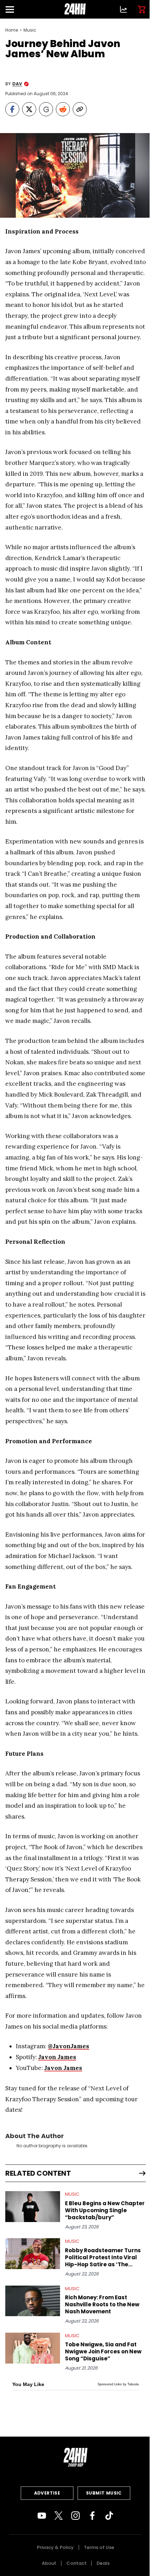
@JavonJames (68, 2046)
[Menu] (13, 9)
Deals (103, 2563)
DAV (17, 84)
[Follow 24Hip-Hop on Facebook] (92, 2516)
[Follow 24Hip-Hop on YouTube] (42, 2516)
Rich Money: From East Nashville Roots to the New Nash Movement (102, 2305)
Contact (76, 2563)
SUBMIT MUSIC (104, 2493)
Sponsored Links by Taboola (118, 2384)
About (49, 2563)
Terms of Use (99, 2547)
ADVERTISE (47, 2493)
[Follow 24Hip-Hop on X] (59, 2516)
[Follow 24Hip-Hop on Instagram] (75, 2516)
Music (30, 30)
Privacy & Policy (55, 2547)
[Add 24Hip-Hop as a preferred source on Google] (46, 109)
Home (12, 30)
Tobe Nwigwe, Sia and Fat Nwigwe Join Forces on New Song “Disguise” (103, 2352)
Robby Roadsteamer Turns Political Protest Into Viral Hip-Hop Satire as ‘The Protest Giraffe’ (103, 2258)
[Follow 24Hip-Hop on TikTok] (109, 2516)
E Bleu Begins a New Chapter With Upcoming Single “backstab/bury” (105, 2210)
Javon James (57, 2057)
